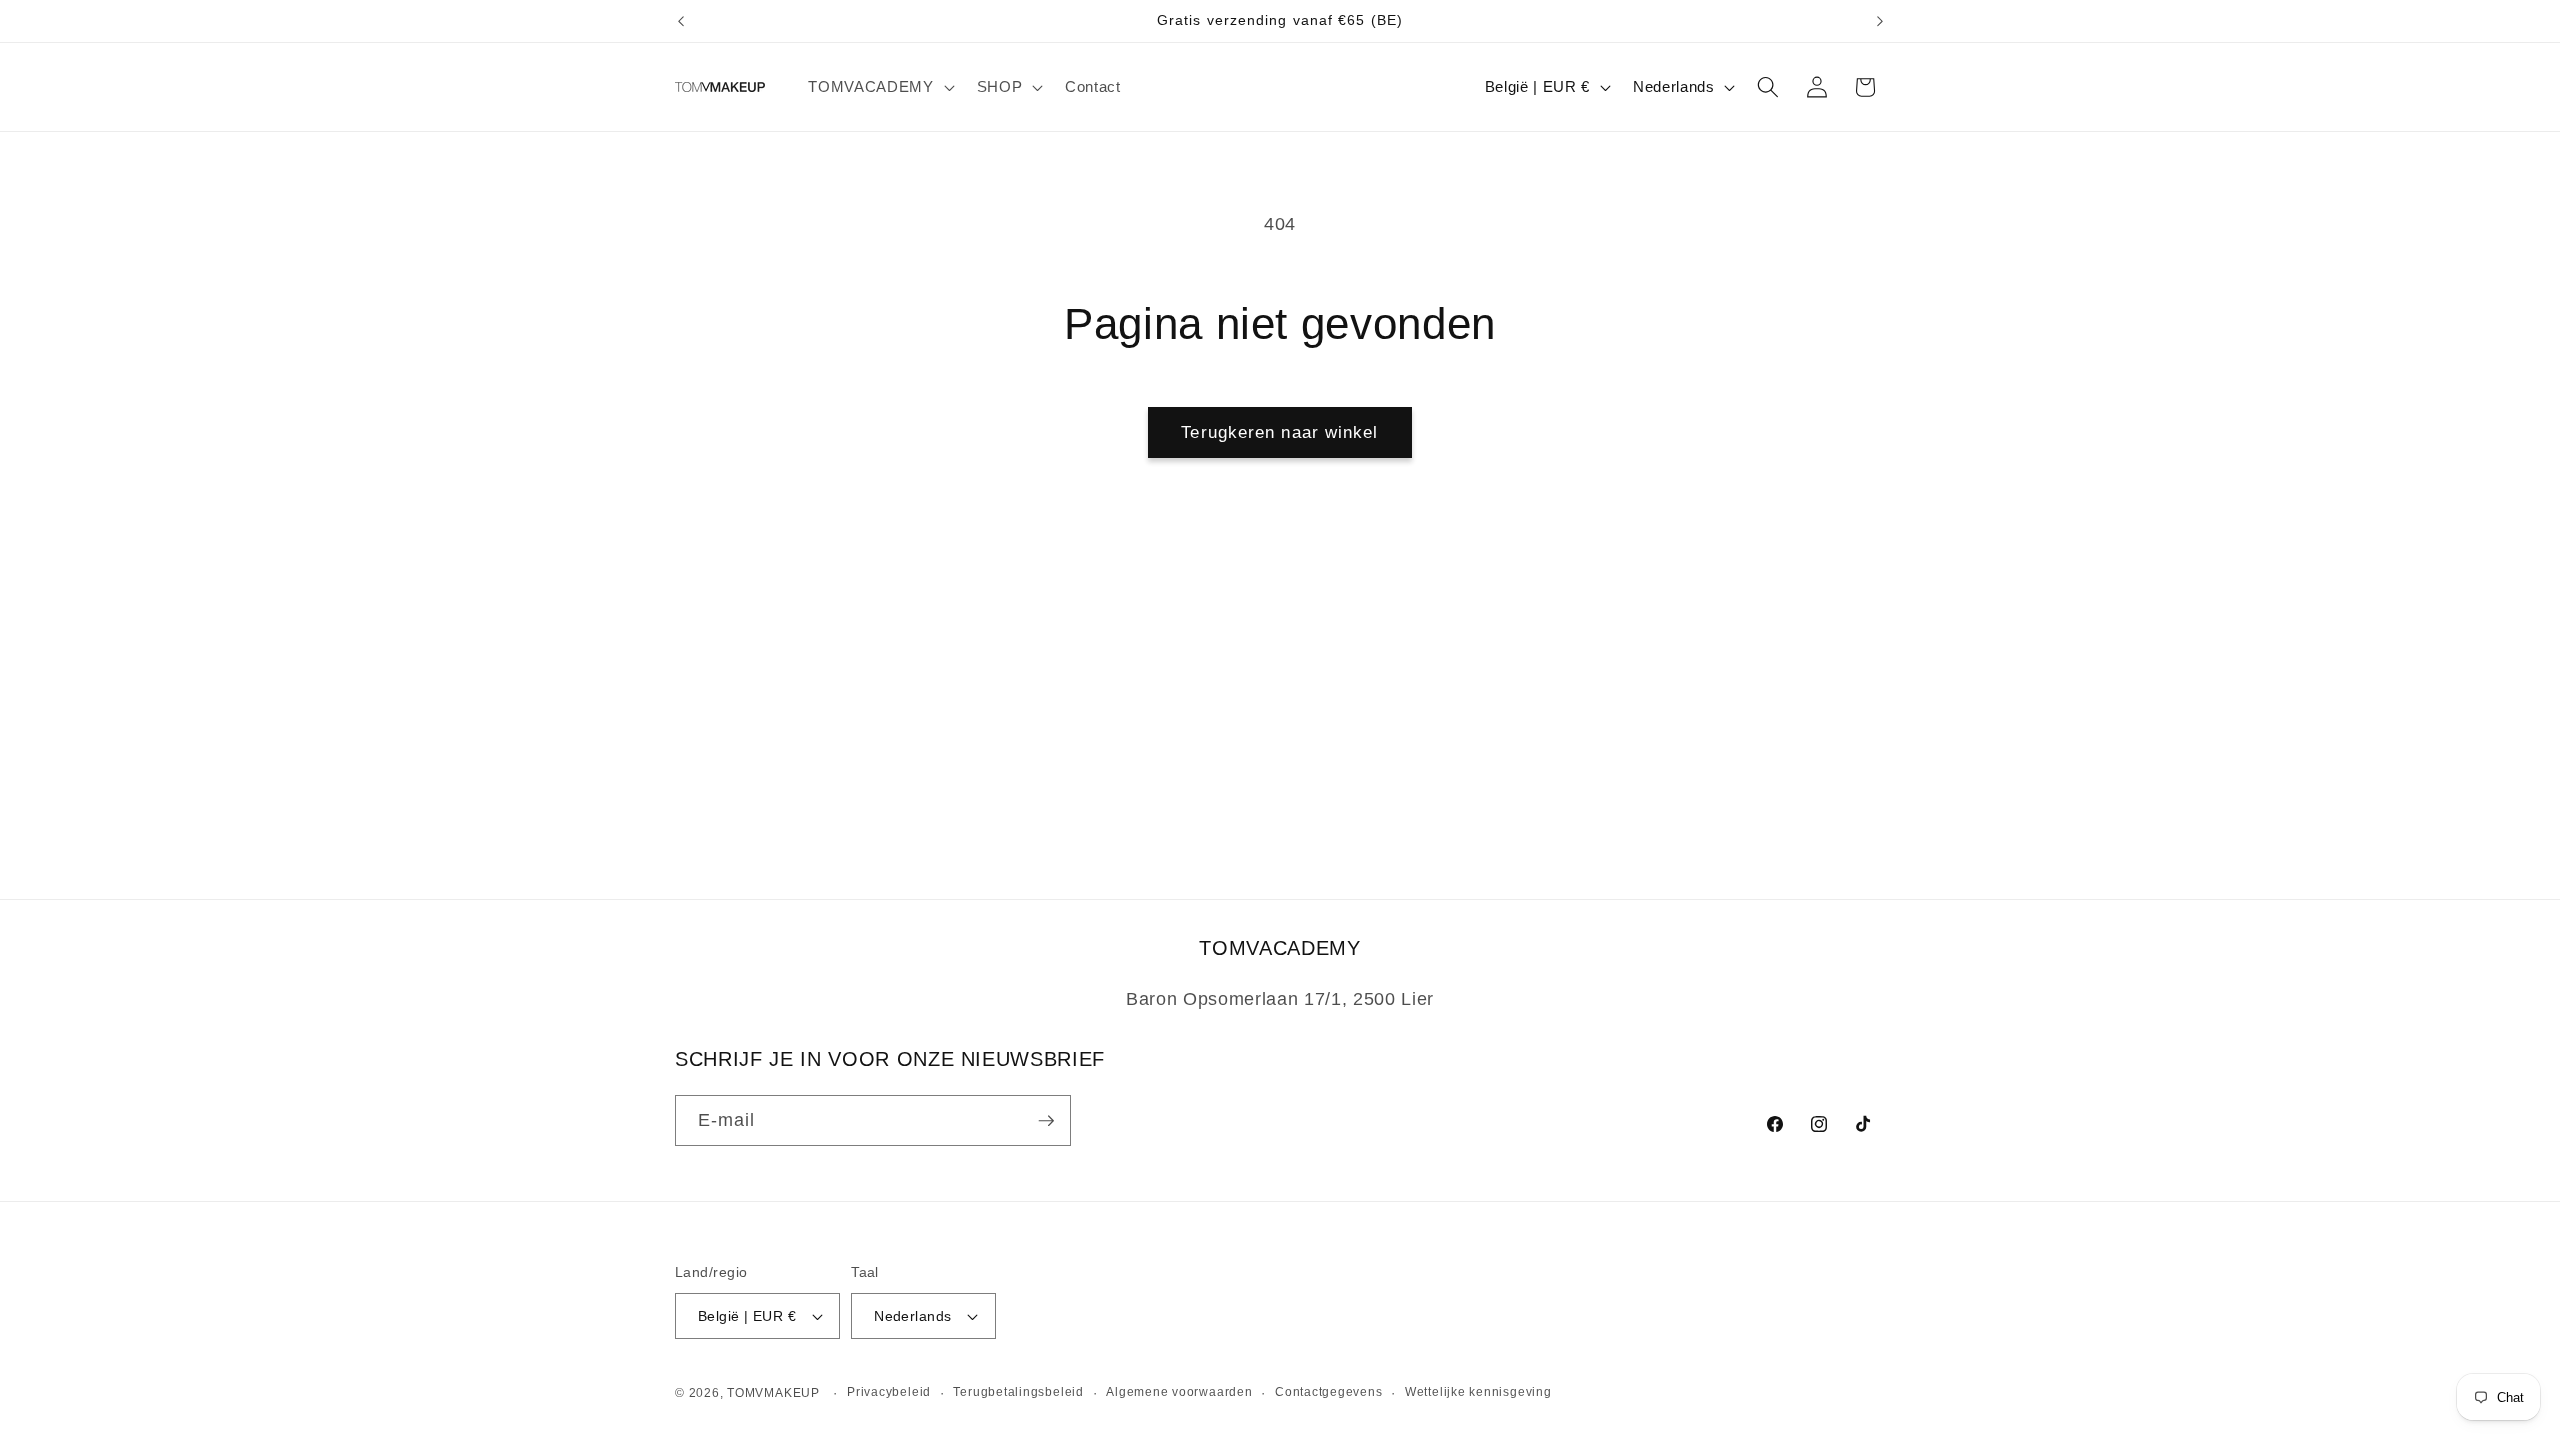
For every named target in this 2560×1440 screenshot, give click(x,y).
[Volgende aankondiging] (1880, 21)
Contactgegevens (1329, 1392)
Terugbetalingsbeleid (1018, 1392)
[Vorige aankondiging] (681, 21)
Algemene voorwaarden (1179, 1392)
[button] (879, 87)
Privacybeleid (889, 1392)
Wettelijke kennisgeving (1478, 1392)
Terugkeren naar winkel (1279, 432)
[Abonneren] (1046, 1121)
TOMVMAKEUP (773, 1393)
